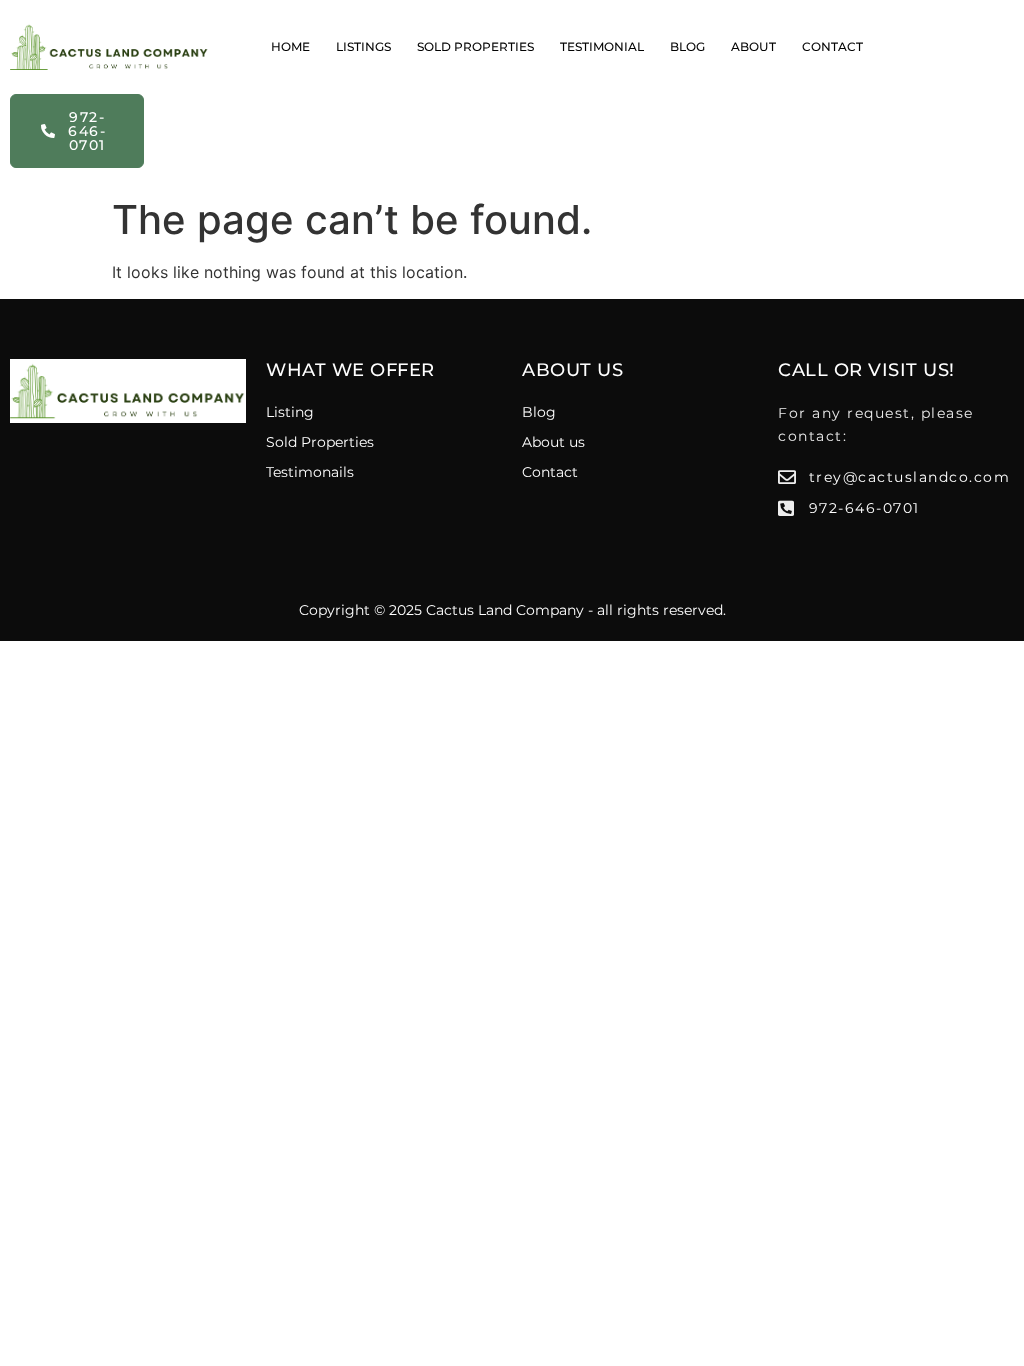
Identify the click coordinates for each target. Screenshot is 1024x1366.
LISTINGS (363, 46)
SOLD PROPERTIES (475, 46)
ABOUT (753, 46)
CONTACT (832, 46)
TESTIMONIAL (602, 46)
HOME (290, 46)
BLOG (687, 46)
